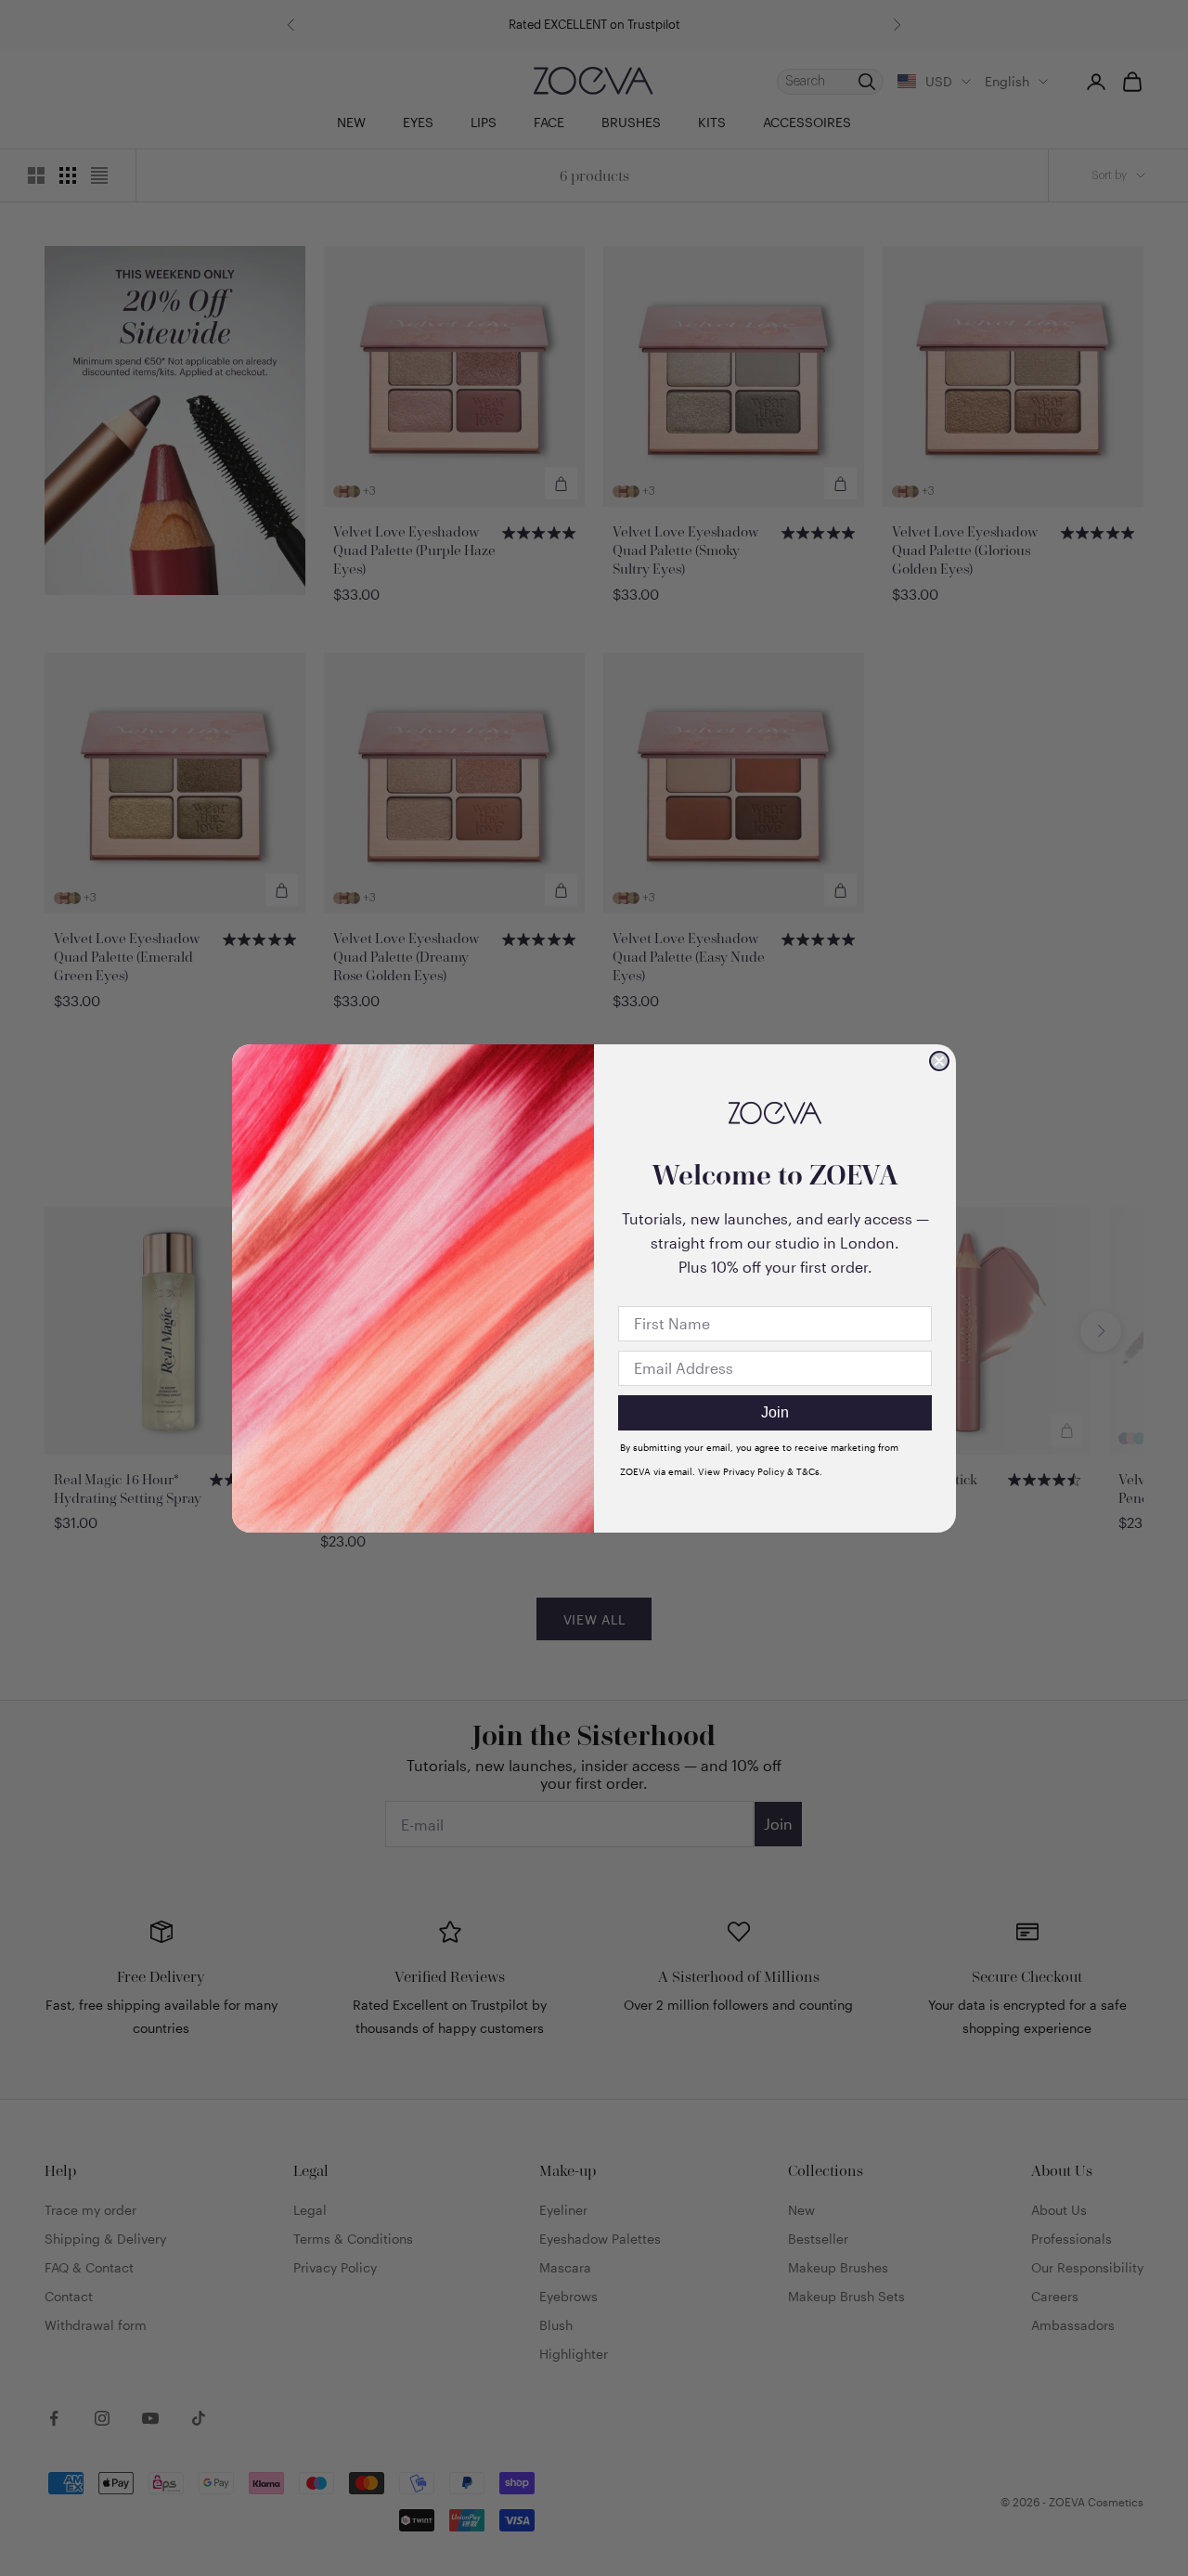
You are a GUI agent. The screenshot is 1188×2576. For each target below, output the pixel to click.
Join (775, 1412)
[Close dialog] (939, 1061)
